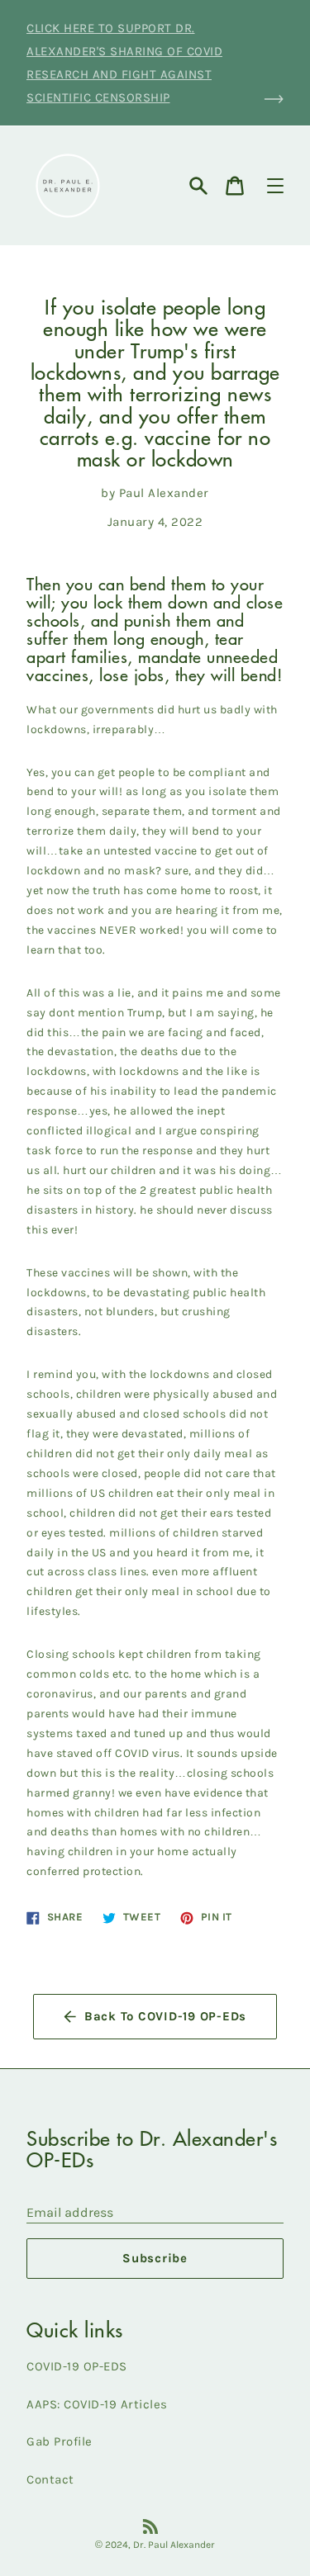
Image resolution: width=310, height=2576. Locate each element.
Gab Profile (60, 2441)
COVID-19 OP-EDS (77, 2366)
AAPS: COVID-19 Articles (97, 2404)
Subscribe (155, 2258)
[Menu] (275, 186)
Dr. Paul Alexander (174, 2545)
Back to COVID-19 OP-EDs (165, 2016)
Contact (50, 2479)
